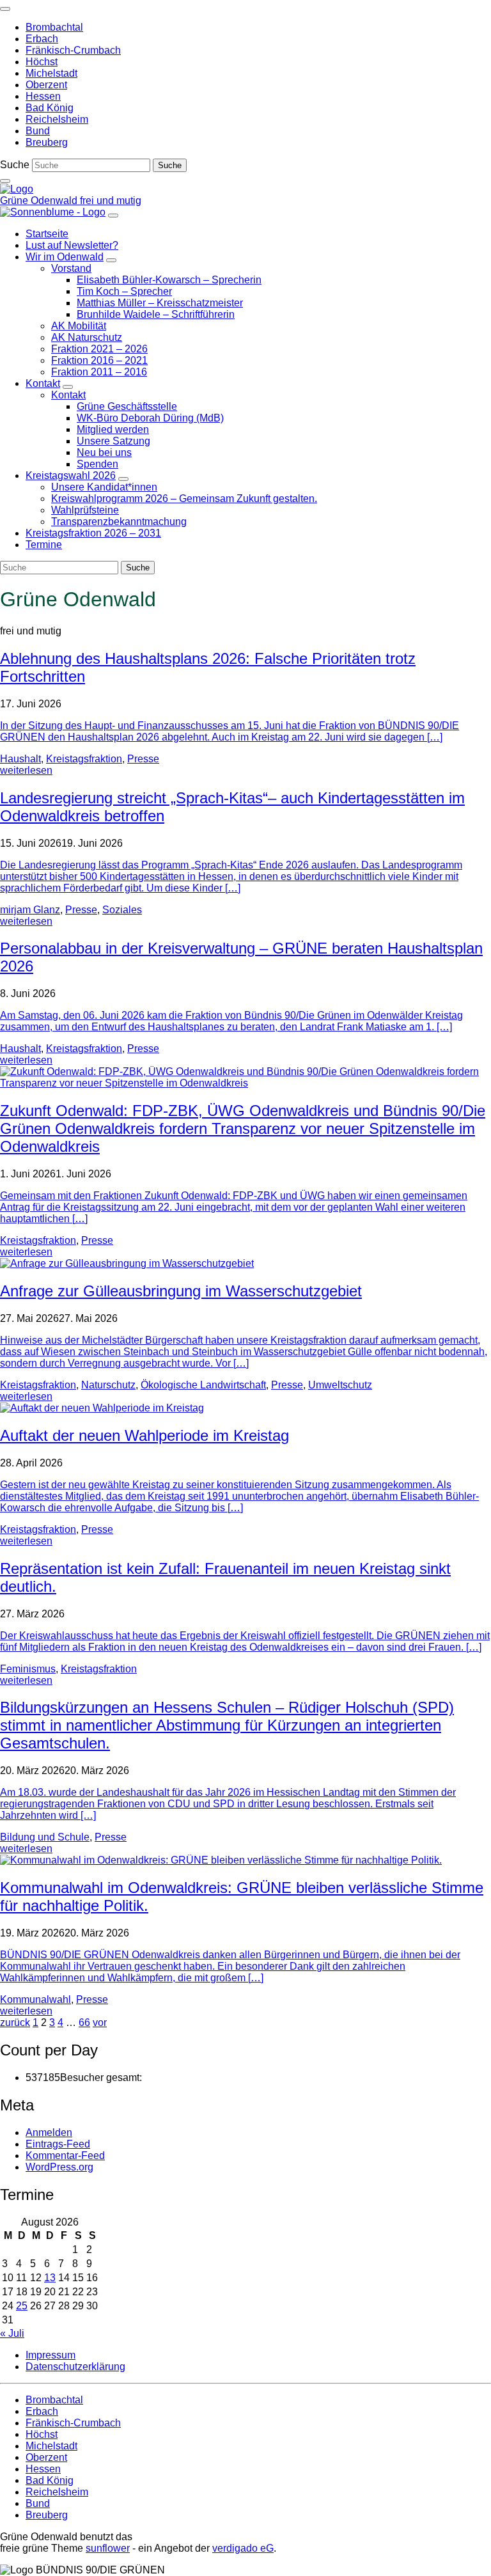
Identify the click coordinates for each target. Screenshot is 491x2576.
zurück (15, 2022)
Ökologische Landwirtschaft (203, 1385)
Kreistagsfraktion (84, 759)
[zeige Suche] (5, 181)
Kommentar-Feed (65, 2156)
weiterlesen (26, 770)
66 (84, 2022)
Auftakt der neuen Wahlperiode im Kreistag (144, 1435)
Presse (143, 759)
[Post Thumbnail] (245, 1083)
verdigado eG (243, 2548)
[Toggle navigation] (5, 9)
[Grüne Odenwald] (17, 189)
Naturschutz (108, 1385)
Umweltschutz (340, 1385)
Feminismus (28, 1669)
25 (22, 2306)
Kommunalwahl (35, 1999)
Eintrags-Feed (58, 2144)
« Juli (12, 2333)
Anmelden (49, 2132)
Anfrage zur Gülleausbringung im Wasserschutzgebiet (181, 1291)
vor (100, 2022)
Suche (15, 165)
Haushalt (20, 759)
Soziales (122, 910)
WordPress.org (59, 2167)
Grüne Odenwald (40, 200)
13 (50, 2278)
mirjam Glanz (30, 910)
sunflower (108, 2548)
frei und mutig (111, 200)
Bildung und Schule (45, 1837)
